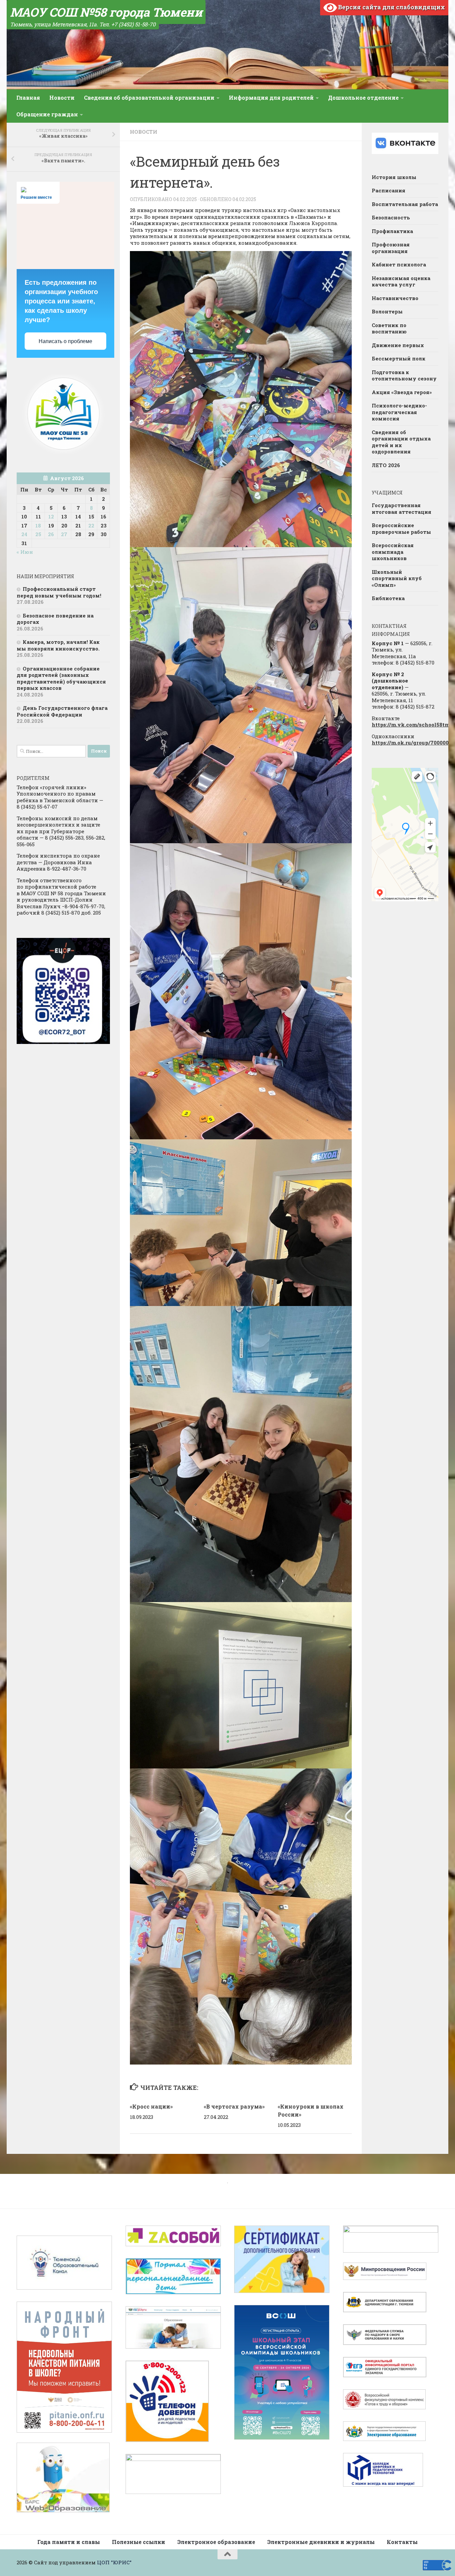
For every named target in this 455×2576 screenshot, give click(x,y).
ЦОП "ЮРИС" (114, 2562)
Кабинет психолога (399, 264)
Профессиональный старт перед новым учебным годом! (59, 592)
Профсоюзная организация (391, 248)
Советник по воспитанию (389, 328)
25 (38, 534)
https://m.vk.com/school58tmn (413, 725)
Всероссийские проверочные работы (401, 528)
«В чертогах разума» (234, 2106)
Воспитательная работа (405, 204)
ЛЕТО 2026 (386, 465)
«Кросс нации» (151, 2106)
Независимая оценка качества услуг (401, 281)
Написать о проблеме (65, 341)
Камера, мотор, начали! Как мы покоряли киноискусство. (58, 645)
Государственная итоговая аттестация (402, 508)
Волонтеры (387, 311)
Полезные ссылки (139, 2542)
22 (91, 525)
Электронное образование (216, 2542)
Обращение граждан (47, 114)
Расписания (389, 190)
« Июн (25, 552)
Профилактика (392, 231)
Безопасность (391, 217)
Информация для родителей (271, 98)
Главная (28, 98)
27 (64, 534)
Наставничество (395, 298)
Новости (62, 98)
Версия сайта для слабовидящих (391, 7)
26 (51, 534)
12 (51, 516)
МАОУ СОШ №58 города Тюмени (106, 12)
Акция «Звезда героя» (402, 392)
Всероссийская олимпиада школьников (393, 552)
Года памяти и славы (69, 2542)
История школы (394, 177)
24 (24, 534)
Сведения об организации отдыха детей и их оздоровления (401, 442)
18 (38, 525)
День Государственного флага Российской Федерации (62, 711)
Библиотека (388, 598)
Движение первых (398, 345)
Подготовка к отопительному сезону (404, 375)
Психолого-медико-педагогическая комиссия (399, 412)
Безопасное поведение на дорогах (55, 619)
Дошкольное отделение (363, 98)
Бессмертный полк (399, 358)
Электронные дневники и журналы (321, 2542)
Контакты (402, 2542)
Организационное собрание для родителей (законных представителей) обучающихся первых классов (61, 678)
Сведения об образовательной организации (149, 98)
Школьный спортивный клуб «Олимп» (397, 578)
